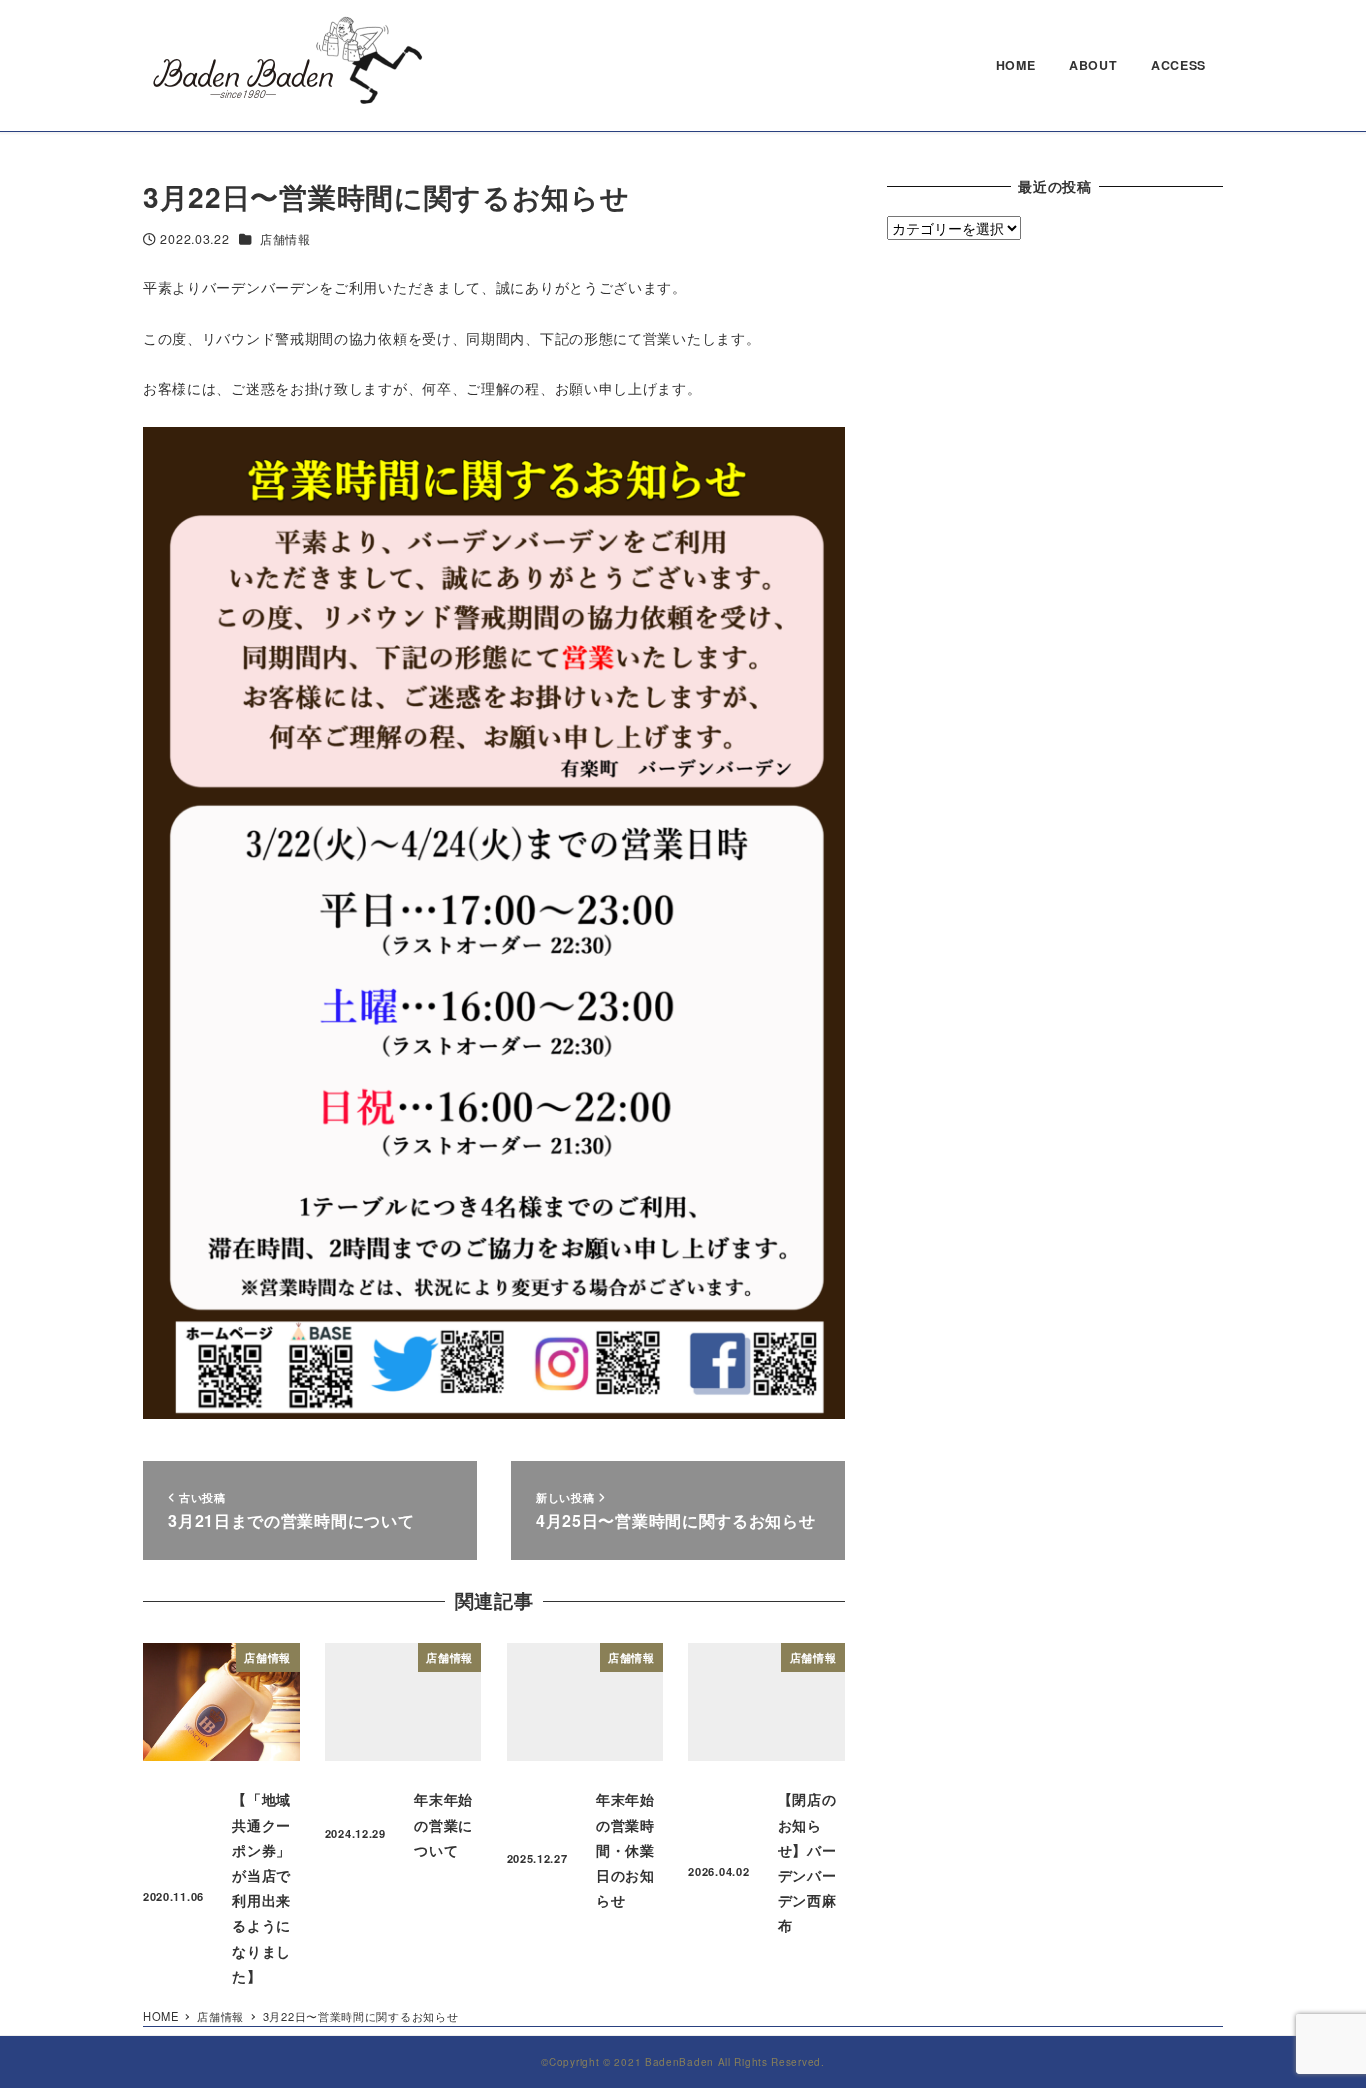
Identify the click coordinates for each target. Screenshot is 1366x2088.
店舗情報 (285, 239)
